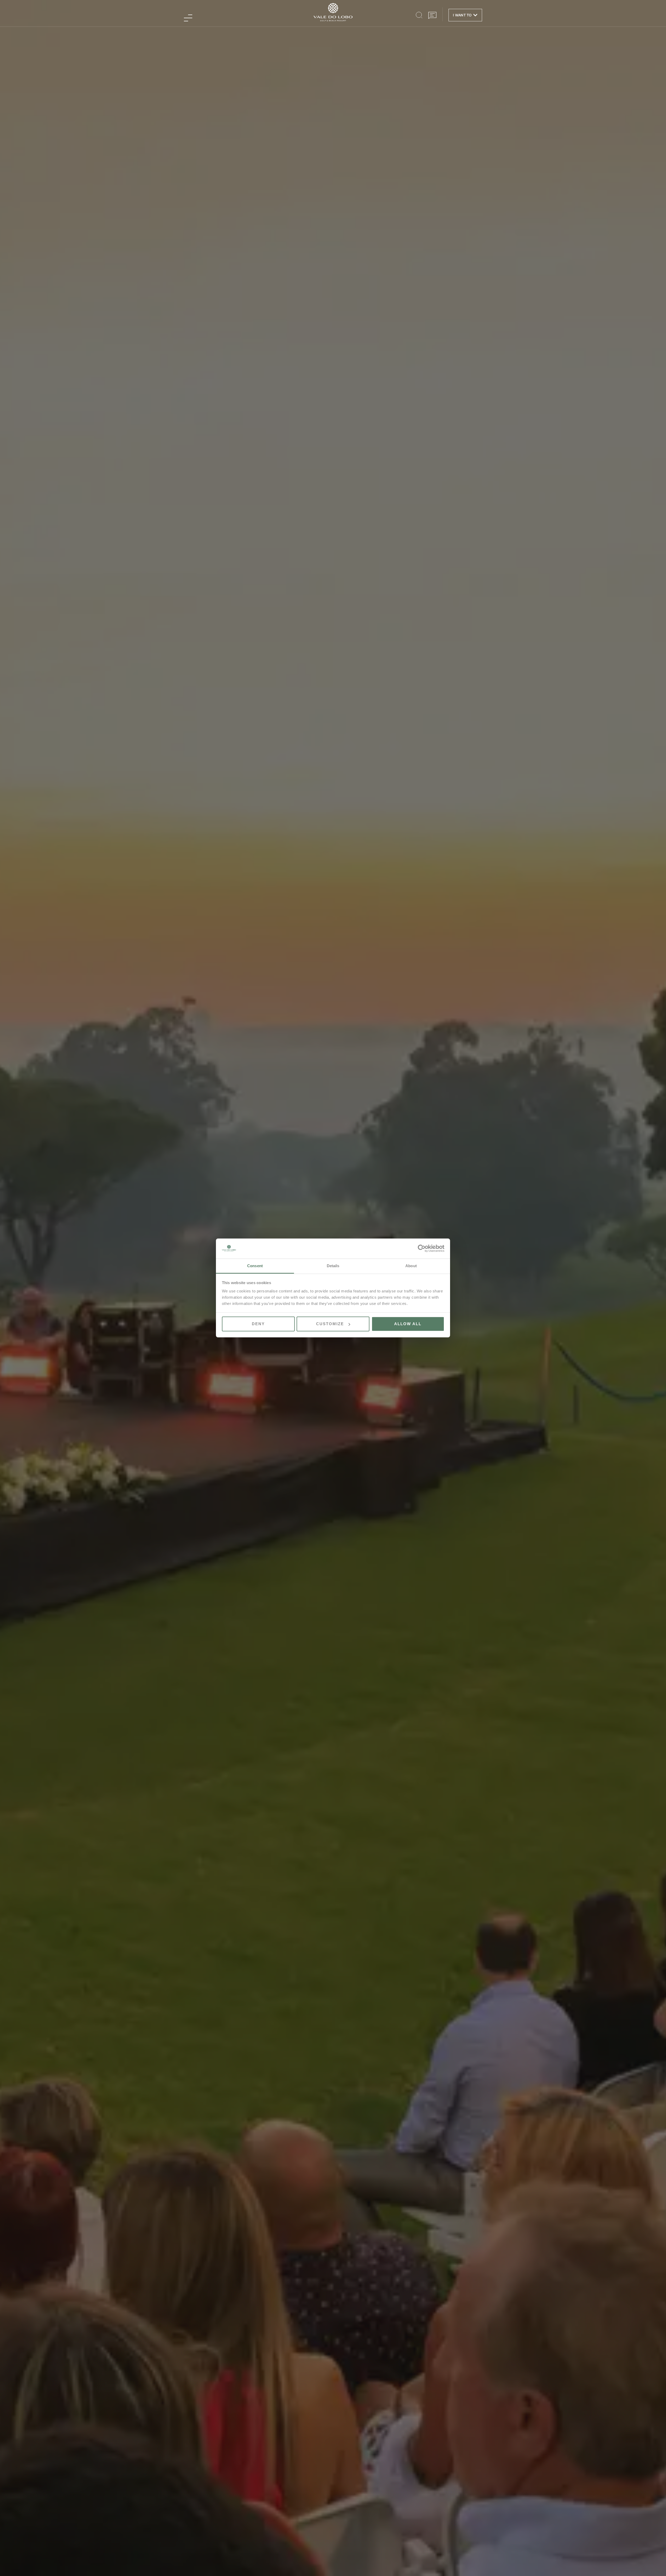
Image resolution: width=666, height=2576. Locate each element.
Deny (258, 1324)
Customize (330, 1324)
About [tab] (411, 1266)
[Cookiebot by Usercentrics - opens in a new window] (422, 1248)
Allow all (408, 1324)
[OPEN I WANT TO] (475, 15)
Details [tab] (333, 1266)
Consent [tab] (255, 1266)
